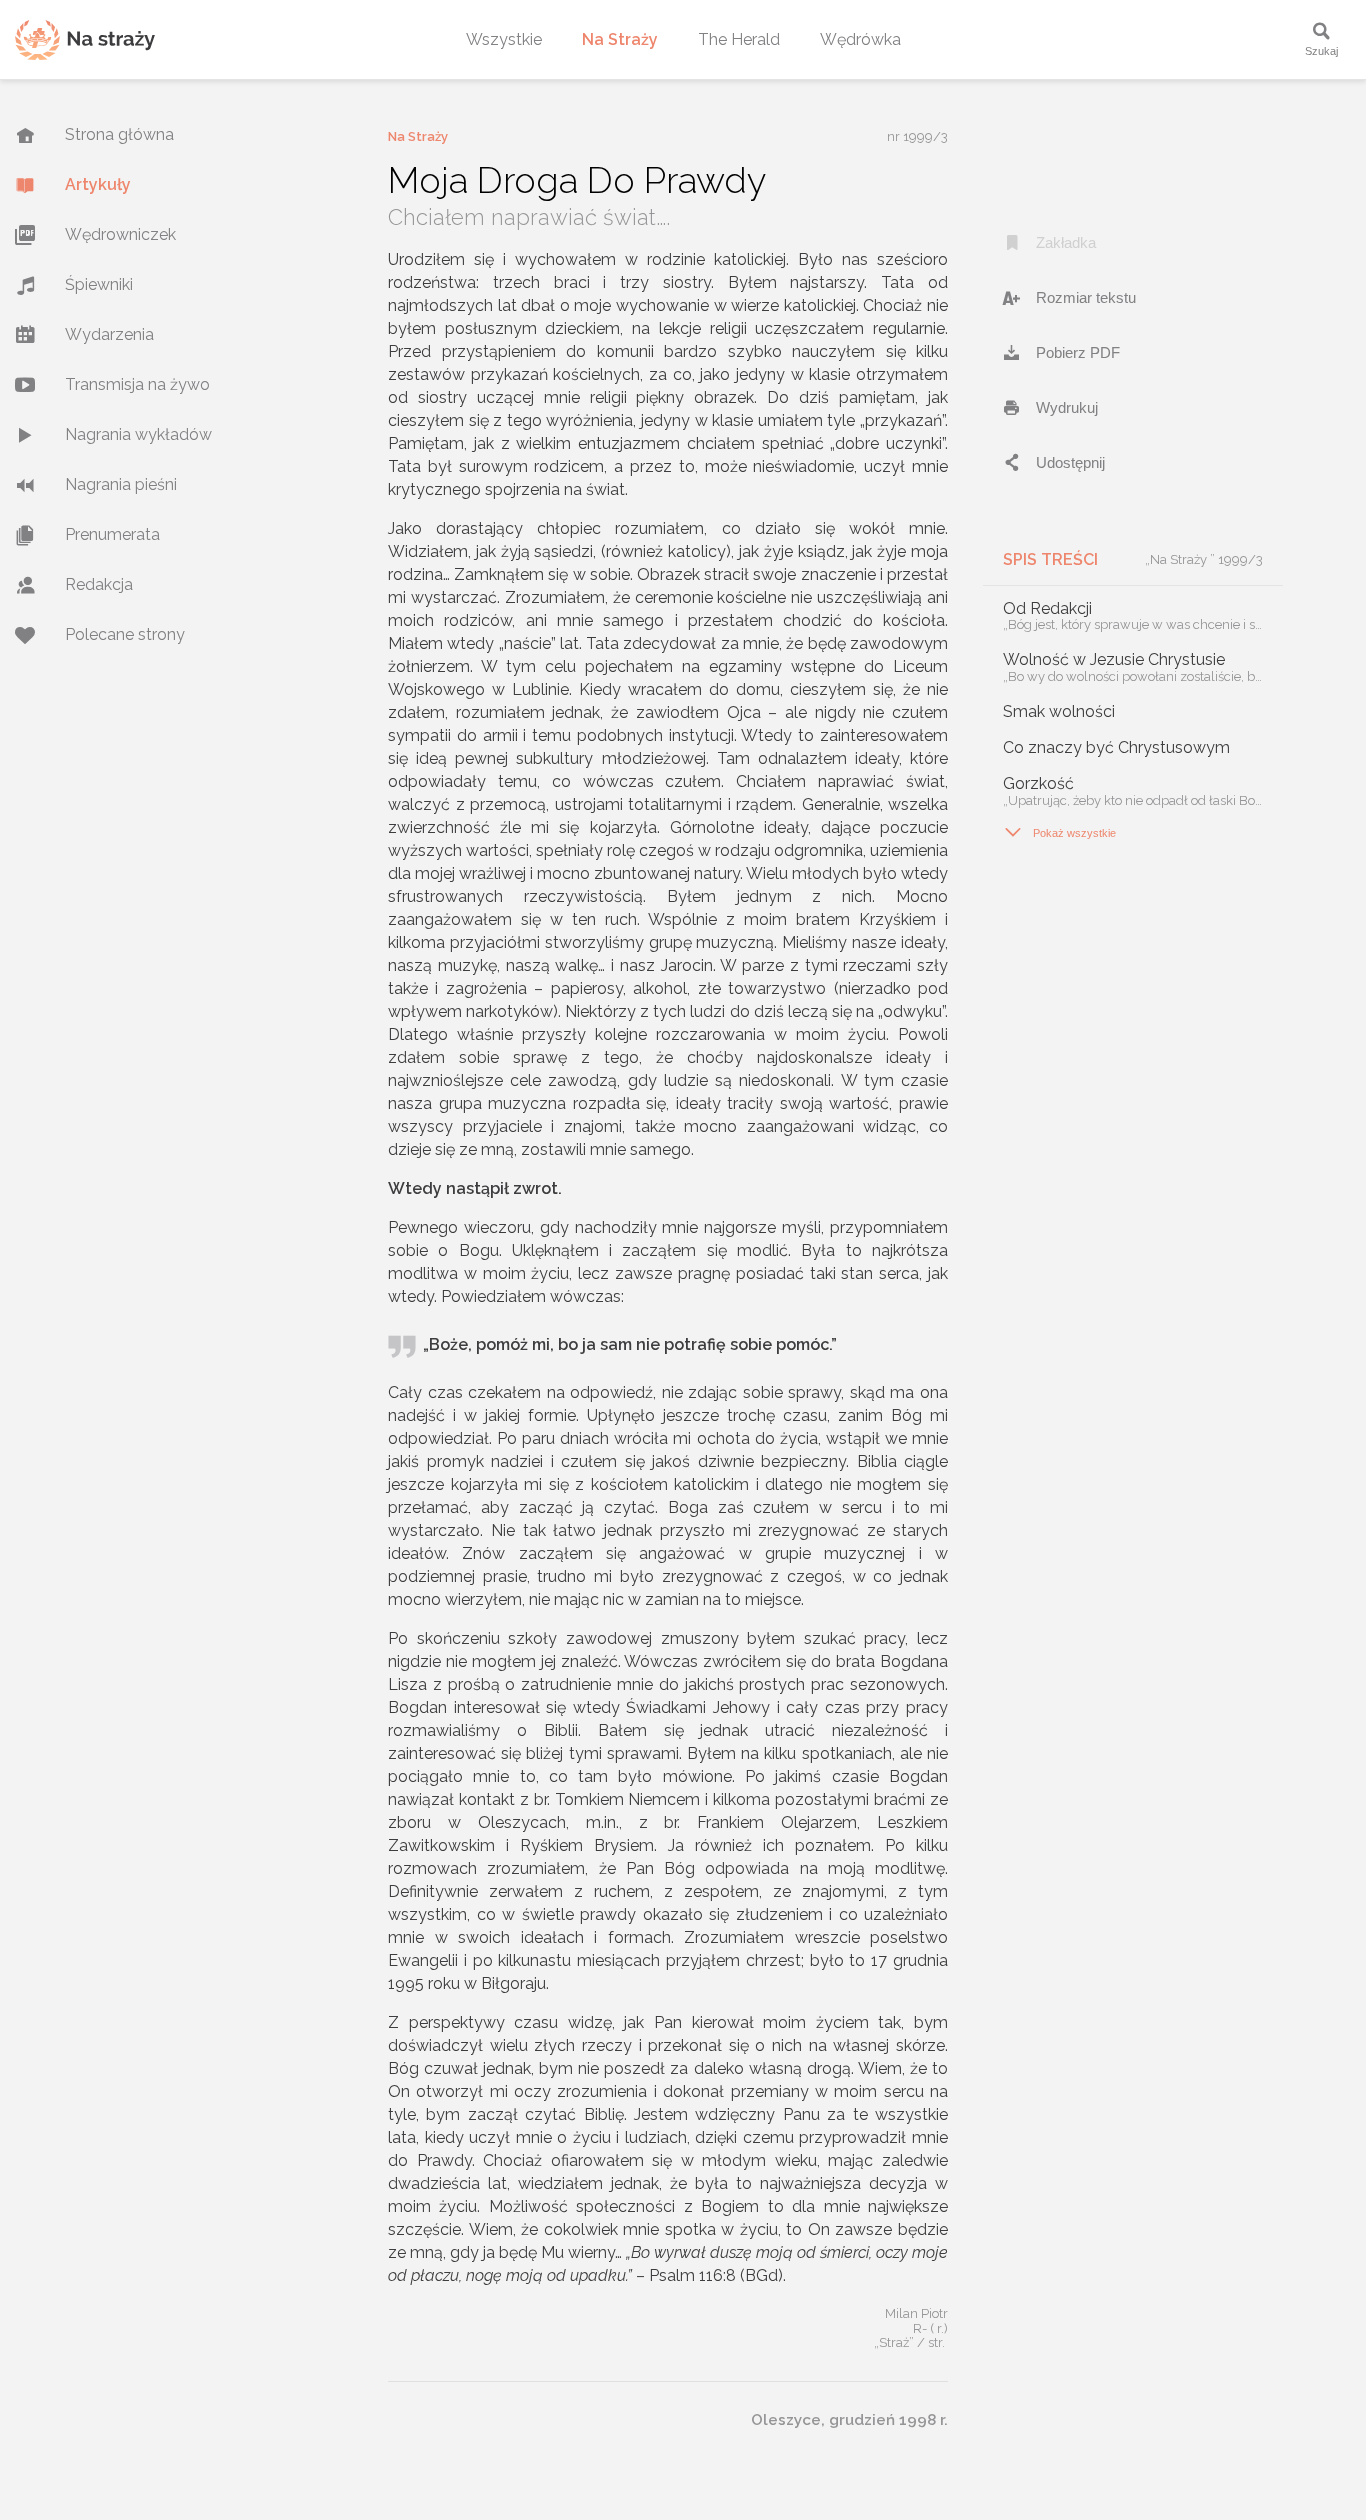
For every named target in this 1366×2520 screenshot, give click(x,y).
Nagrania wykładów (138, 434)
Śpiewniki (99, 284)
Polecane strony (125, 634)
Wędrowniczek (120, 234)
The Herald (739, 39)
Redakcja (99, 584)
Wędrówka (860, 39)
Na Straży (620, 39)
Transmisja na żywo (137, 384)
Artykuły (98, 184)
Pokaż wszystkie (1059, 832)
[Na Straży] (85, 39)
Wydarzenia (109, 334)
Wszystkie (504, 39)
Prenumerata (112, 534)
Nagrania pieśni (121, 484)
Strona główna (119, 134)
